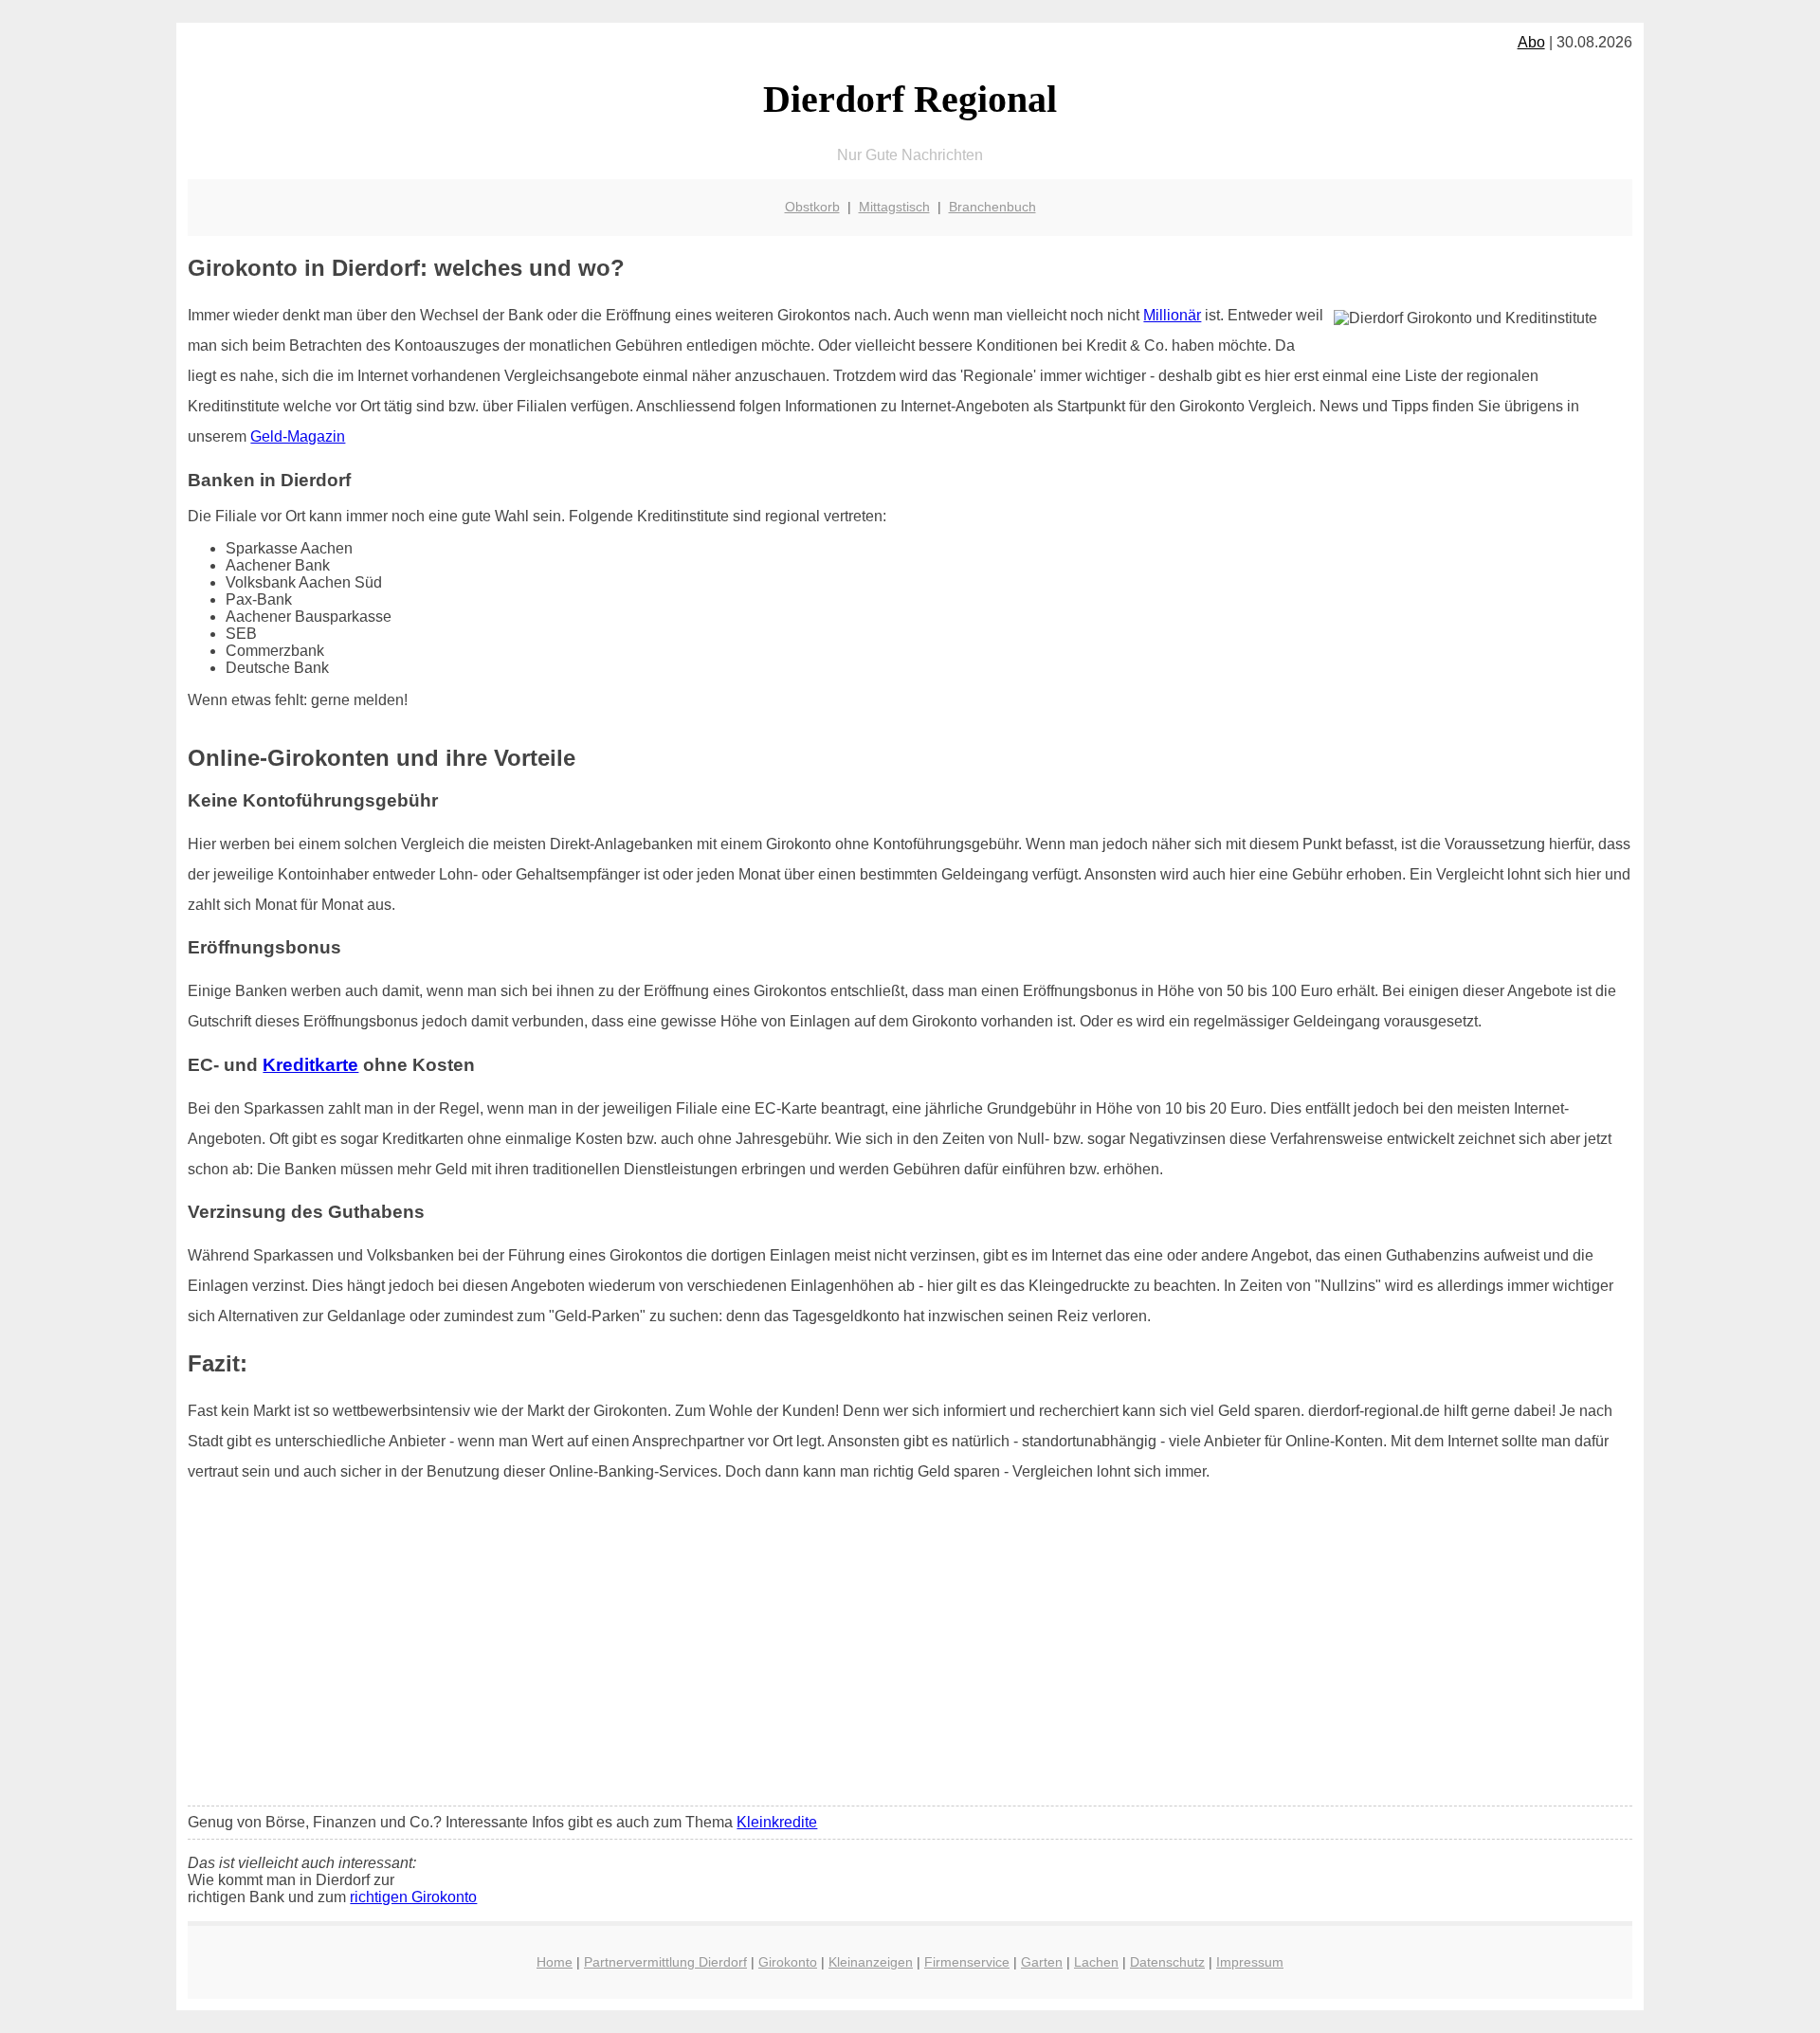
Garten (1042, 1962)
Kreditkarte (310, 1065)
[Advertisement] (910, 1650)
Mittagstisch (894, 207)
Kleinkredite (777, 1822)
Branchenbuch (992, 207)
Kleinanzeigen (871, 1962)
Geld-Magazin (298, 436)
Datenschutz (1167, 1962)
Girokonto (788, 1962)
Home (555, 1962)
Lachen (1096, 1962)
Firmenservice (967, 1962)
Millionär (1172, 315)
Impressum (1250, 1962)
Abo (1531, 42)
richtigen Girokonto (413, 1897)
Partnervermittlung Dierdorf (665, 1962)
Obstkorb (812, 207)
